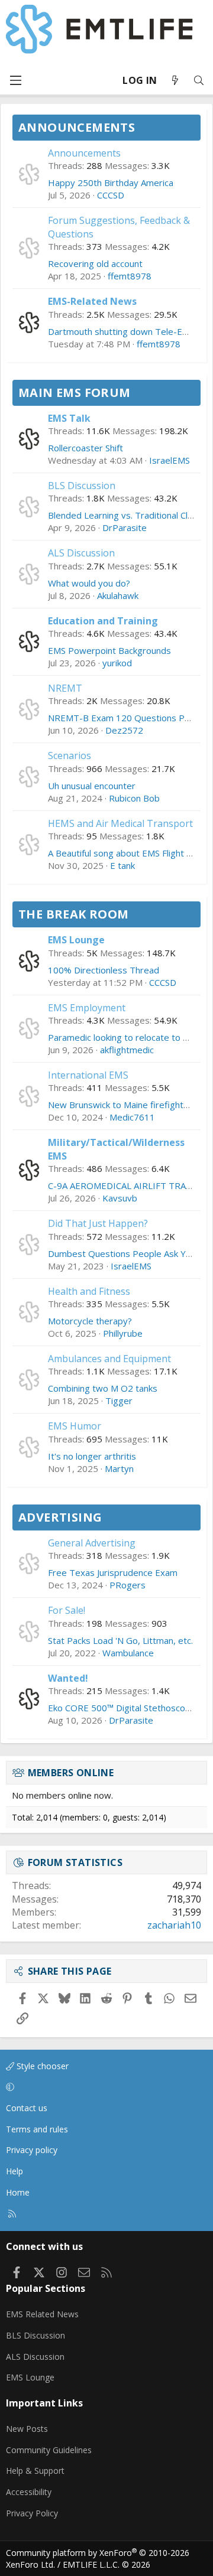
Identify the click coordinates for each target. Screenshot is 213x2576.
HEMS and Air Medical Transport (120, 823)
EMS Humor (75, 1426)
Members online (71, 1773)
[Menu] (15, 80)
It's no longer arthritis (92, 1456)
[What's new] (175, 81)
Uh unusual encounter (92, 786)
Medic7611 (132, 1117)
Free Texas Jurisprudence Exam (113, 1572)
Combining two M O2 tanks (103, 1388)
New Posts (27, 2429)
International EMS (88, 1075)
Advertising (60, 1517)
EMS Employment (87, 1008)
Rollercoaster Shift (85, 448)
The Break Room (74, 914)
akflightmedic (127, 1050)
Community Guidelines (49, 2450)
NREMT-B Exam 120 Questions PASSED (130, 718)
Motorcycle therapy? (90, 1321)
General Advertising (92, 1543)
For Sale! (67, 1610)
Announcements (77, 127)
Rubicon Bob (134, 798)
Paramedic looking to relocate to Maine (128, 1037)
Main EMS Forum (75, 393)
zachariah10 (174, 1925)
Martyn (119, 1468)
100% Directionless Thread (104, 970)
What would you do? (89, 583)
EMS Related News (42, 2314)
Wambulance (128, 1653)
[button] (104, 2087)
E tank (122, 865)
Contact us (27, 2108)
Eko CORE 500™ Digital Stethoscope (122, 1708)
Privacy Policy (32, 2513)
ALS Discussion (81, 553)
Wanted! (68, 1678)
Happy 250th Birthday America (111, 183)
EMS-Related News (92, 301)
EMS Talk (69, 418)
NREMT (65, 688)
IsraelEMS (170, 460)
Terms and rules (37, 2129)
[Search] (199, 81)
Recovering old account (95, 263)
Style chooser (41, 2066)
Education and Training (103, 621)
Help (14, 2171)
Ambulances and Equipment (109, 1359)
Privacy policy (32, 2150)
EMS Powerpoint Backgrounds (109, 650)
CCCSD (111, 195)
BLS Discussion (82, 486)
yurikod (117, 663)
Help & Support (35, 2471)
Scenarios (70, 755)
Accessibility (29, 2492)
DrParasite (125, 527)
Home (18, 2192)
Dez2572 (124, 730)
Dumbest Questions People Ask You (122, 1253)
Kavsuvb (120, 1198)
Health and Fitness (89, 1291)
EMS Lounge (76, 940)
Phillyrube (123, 1333)
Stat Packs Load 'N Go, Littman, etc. (120, 1640)
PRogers (128, 1585)
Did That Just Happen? (98, 1223)
